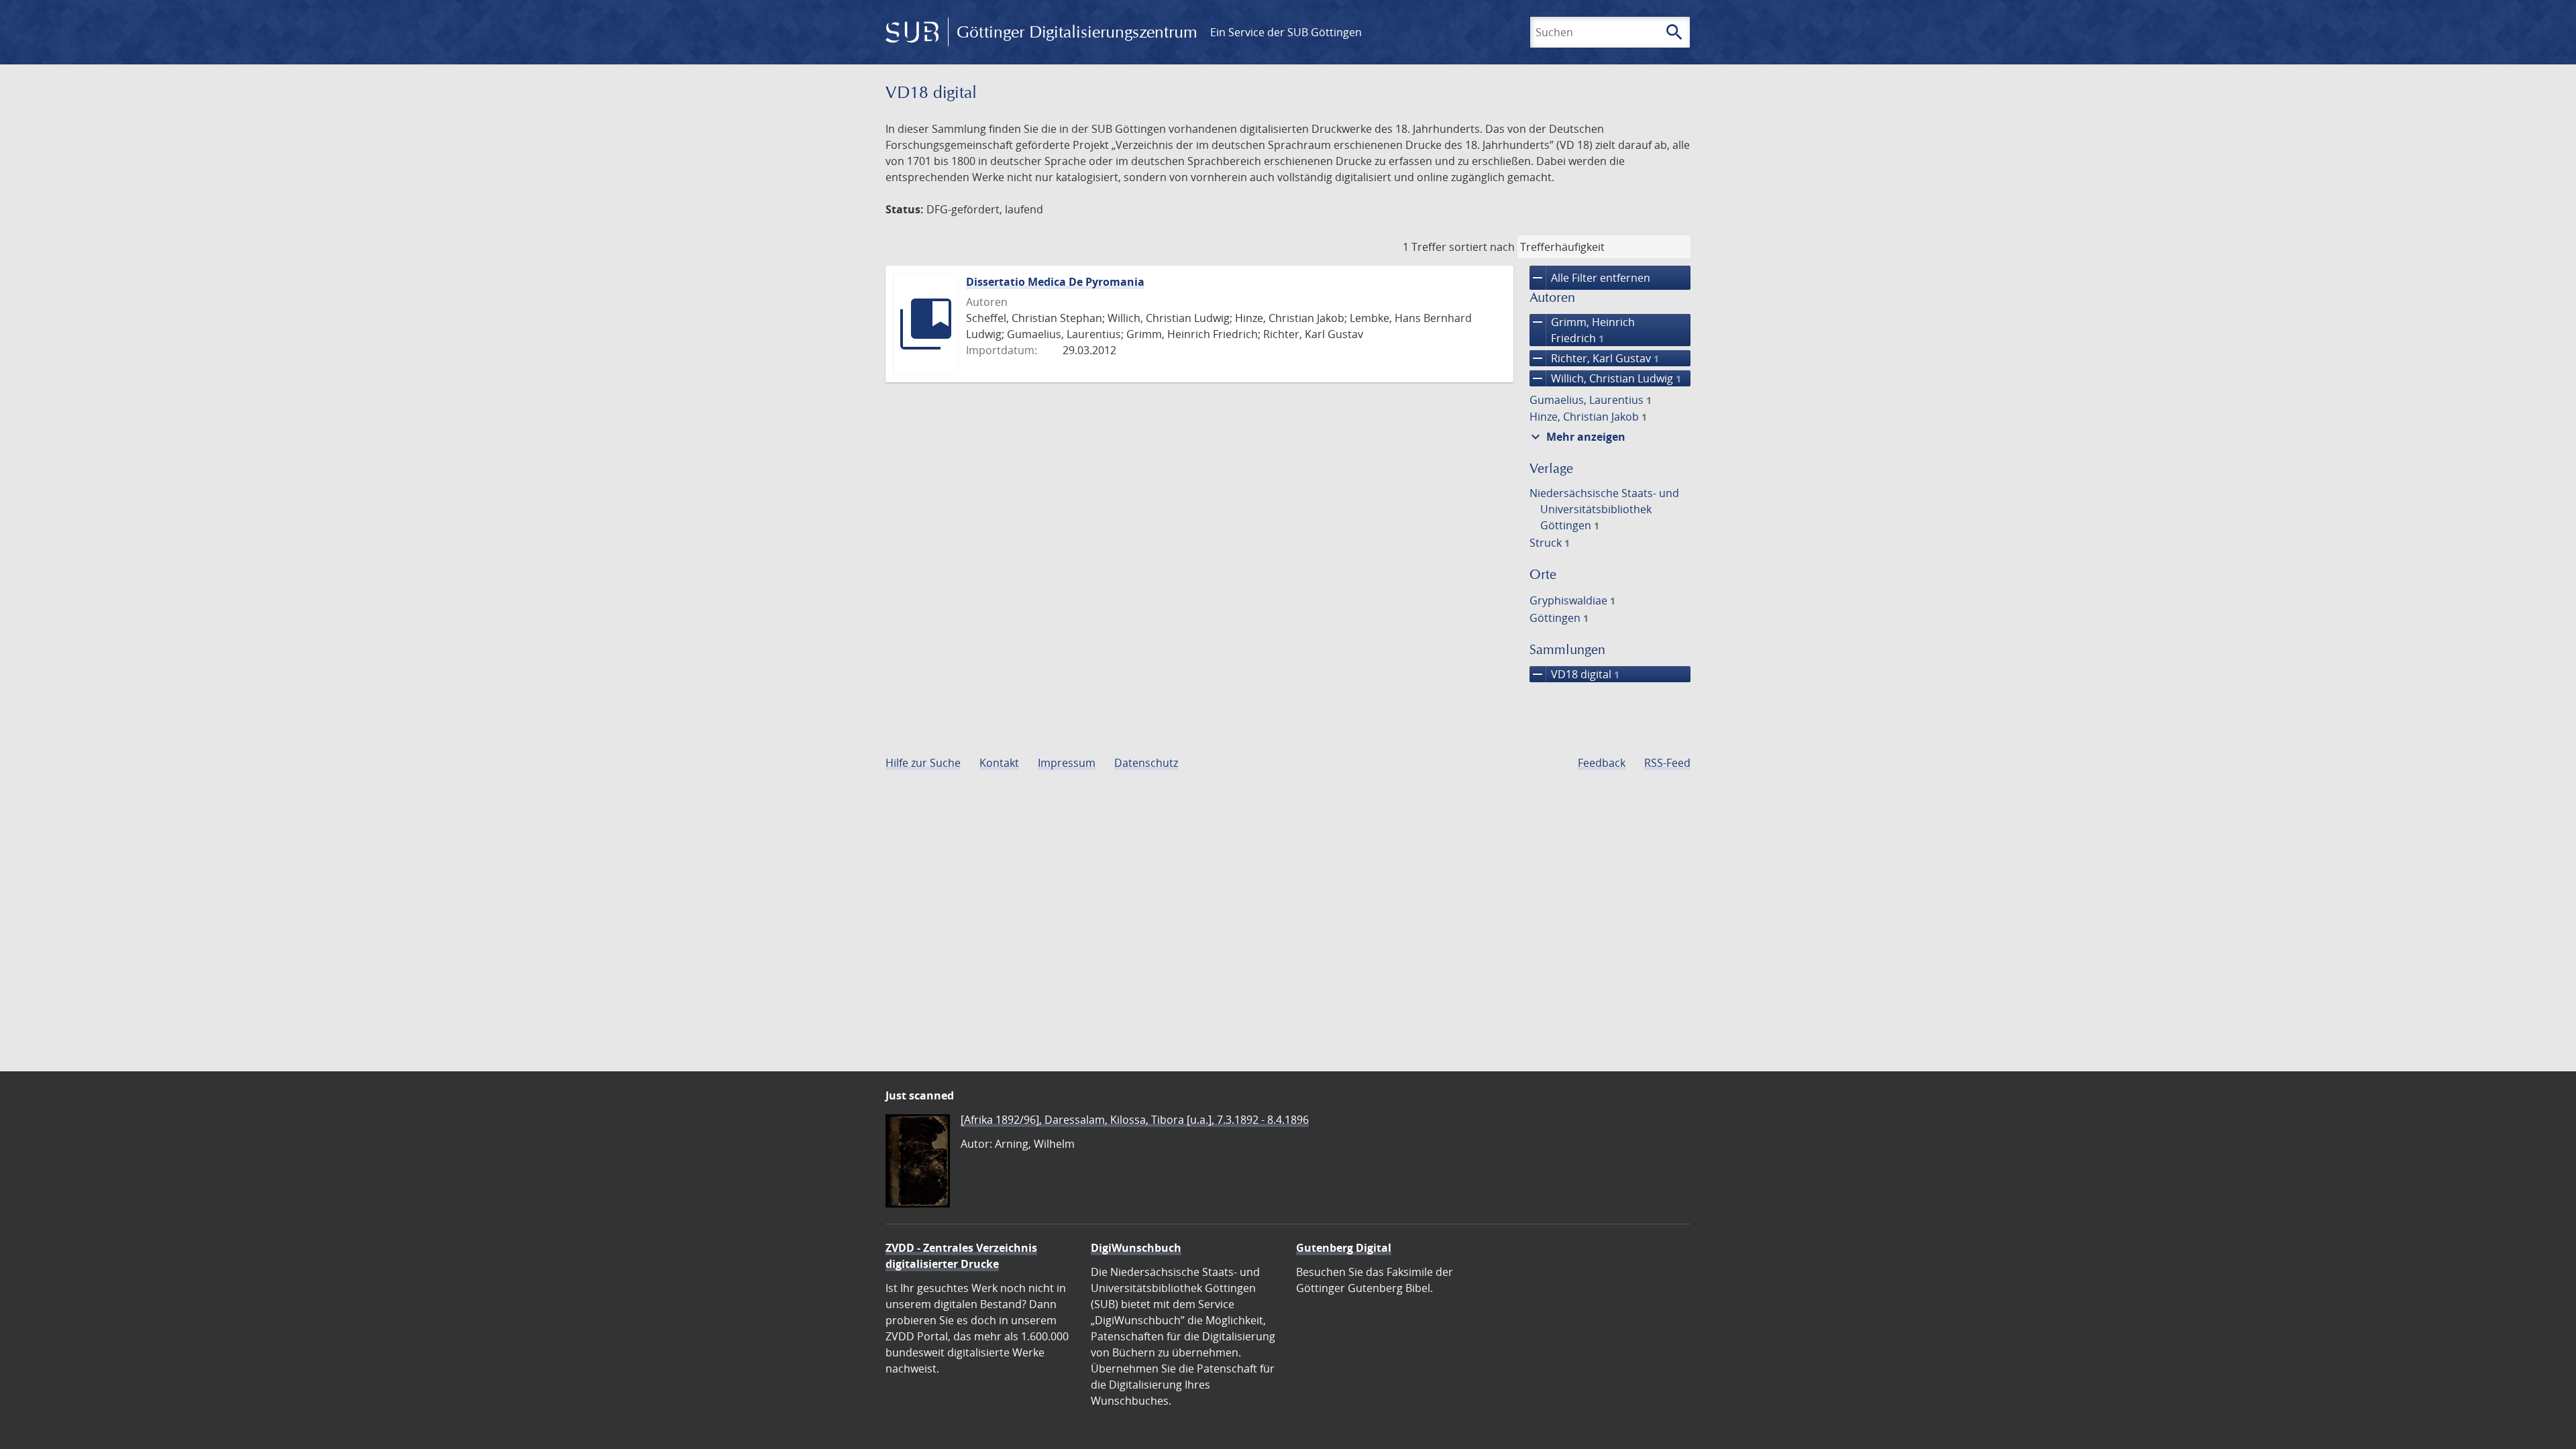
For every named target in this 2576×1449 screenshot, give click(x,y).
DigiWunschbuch (1136, 1248)
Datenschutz (1146, 763)
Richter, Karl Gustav (1594, 358)
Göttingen (1559, 618)
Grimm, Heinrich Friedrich (1582, 330)
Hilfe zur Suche (923, 763)
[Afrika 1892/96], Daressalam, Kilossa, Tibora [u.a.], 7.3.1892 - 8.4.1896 (1135, 1120)
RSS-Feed (1667, 763)
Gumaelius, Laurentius (1591, 400)
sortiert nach (1482, 247)
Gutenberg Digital (1344, 1248)
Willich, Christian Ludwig (1605, 378)
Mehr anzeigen (1576, 437)
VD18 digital (1574, 674)
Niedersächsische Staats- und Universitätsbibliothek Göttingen (1604, 509)
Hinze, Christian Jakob (1588, 417)
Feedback (1602, 763)
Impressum (1067, 763)
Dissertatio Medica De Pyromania (1055, 282)
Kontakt (999, 763)
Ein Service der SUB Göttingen (1286, 32)
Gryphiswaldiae (1572, 600)
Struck (1550, 543)
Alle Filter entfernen (1590, 278)
